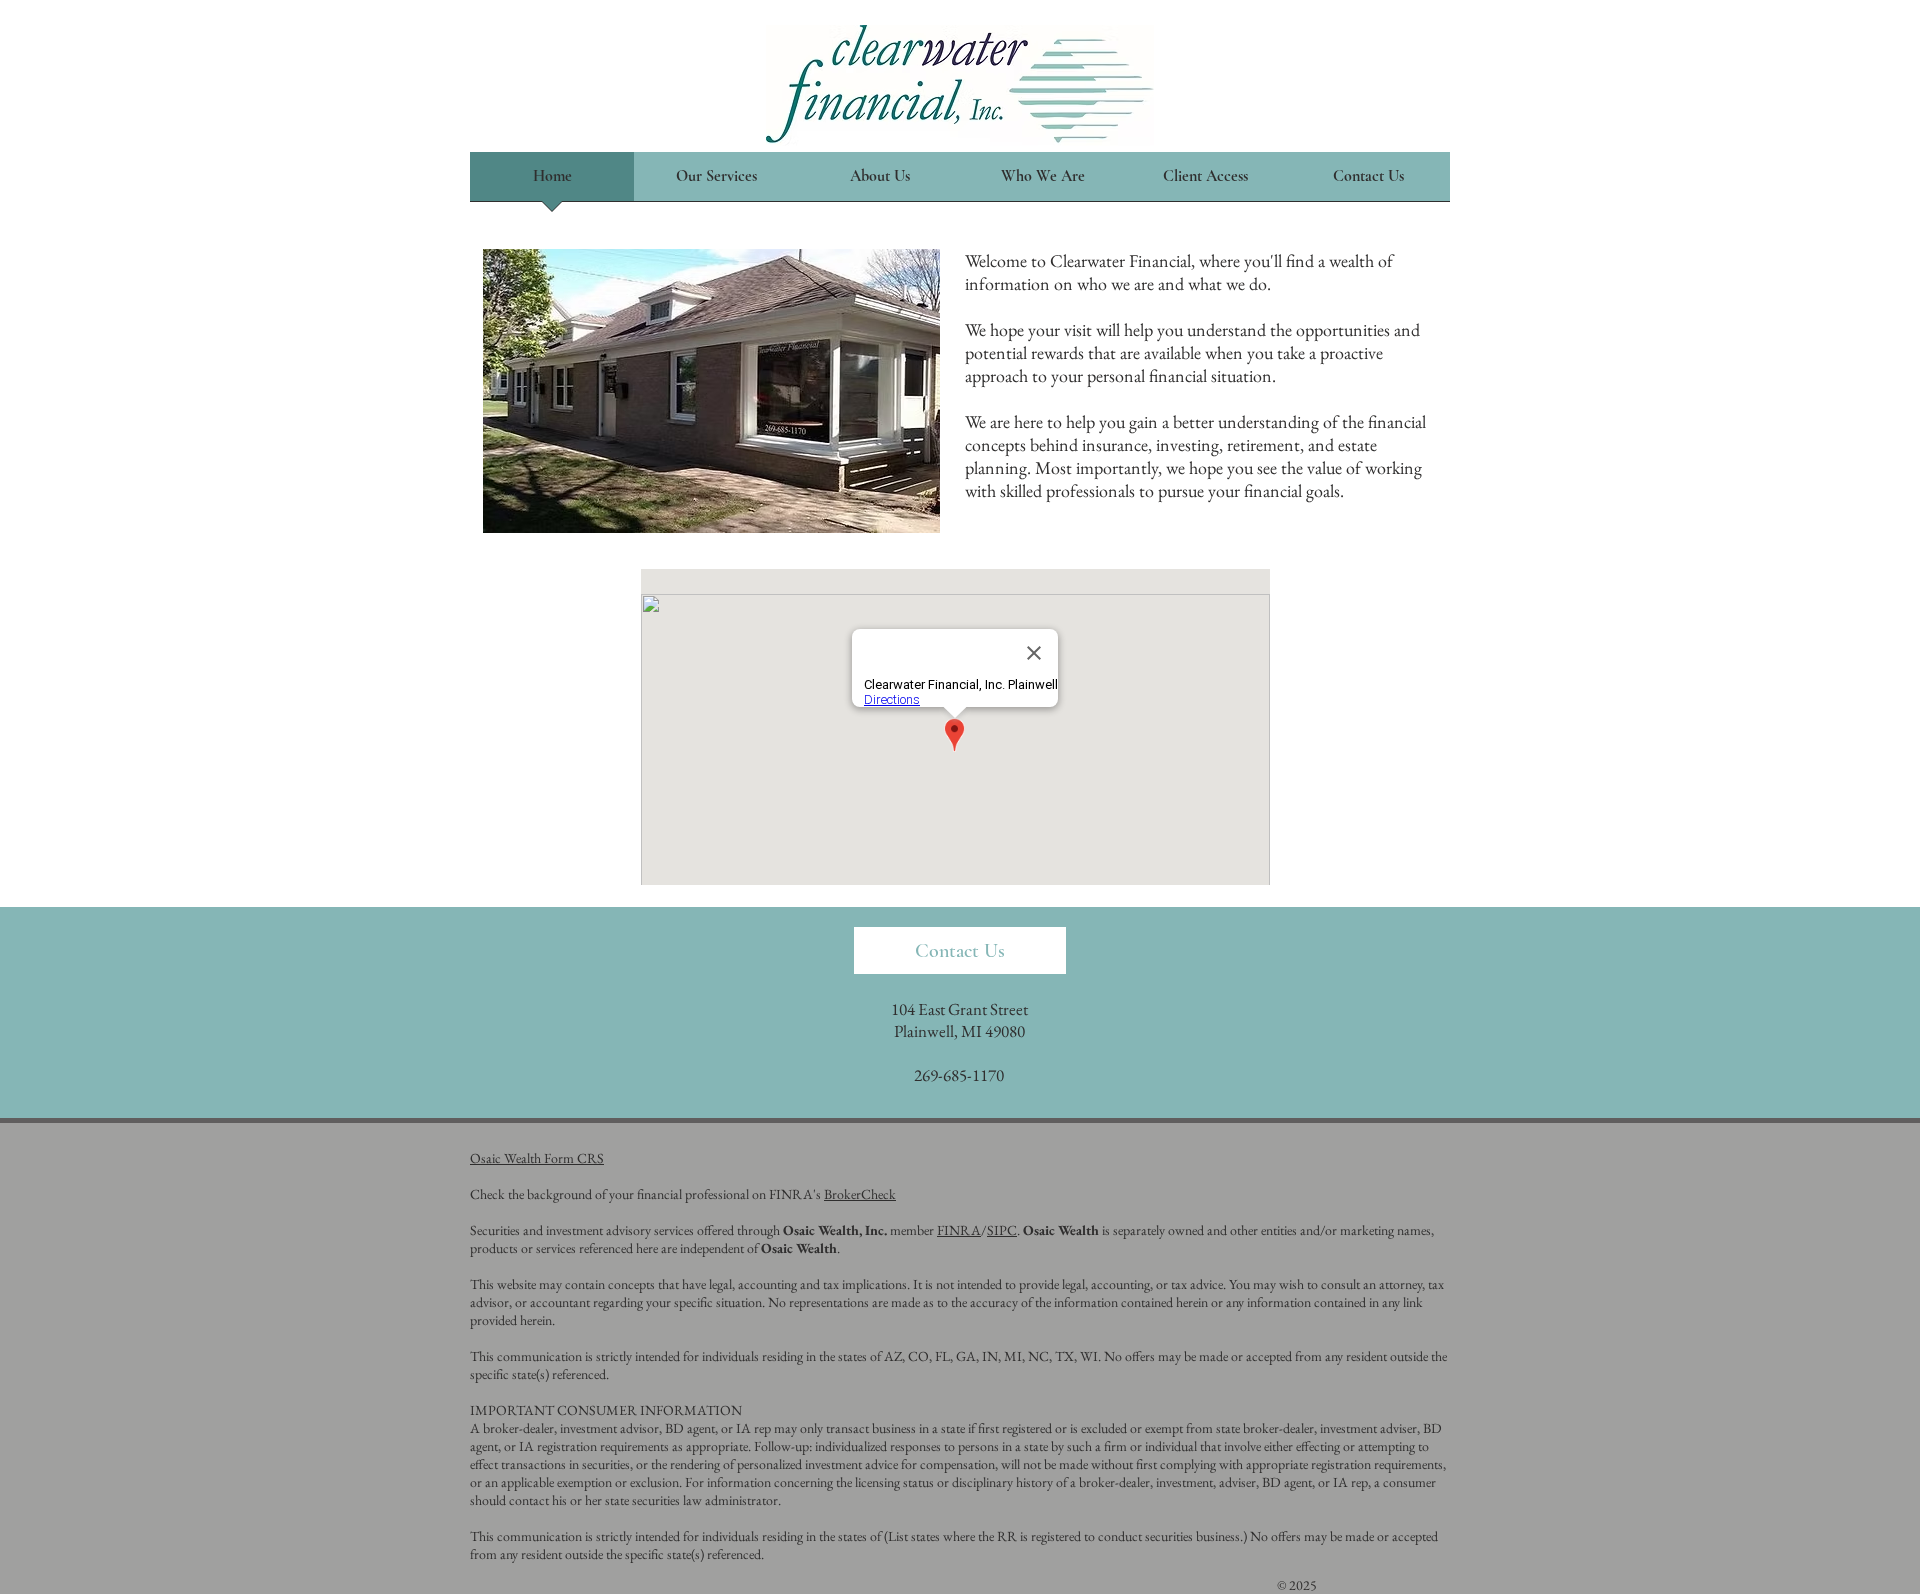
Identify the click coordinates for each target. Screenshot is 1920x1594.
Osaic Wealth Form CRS (537, 1158)
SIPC (1002, 1230)
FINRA (959, 1230)
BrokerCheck (860, 1194)
